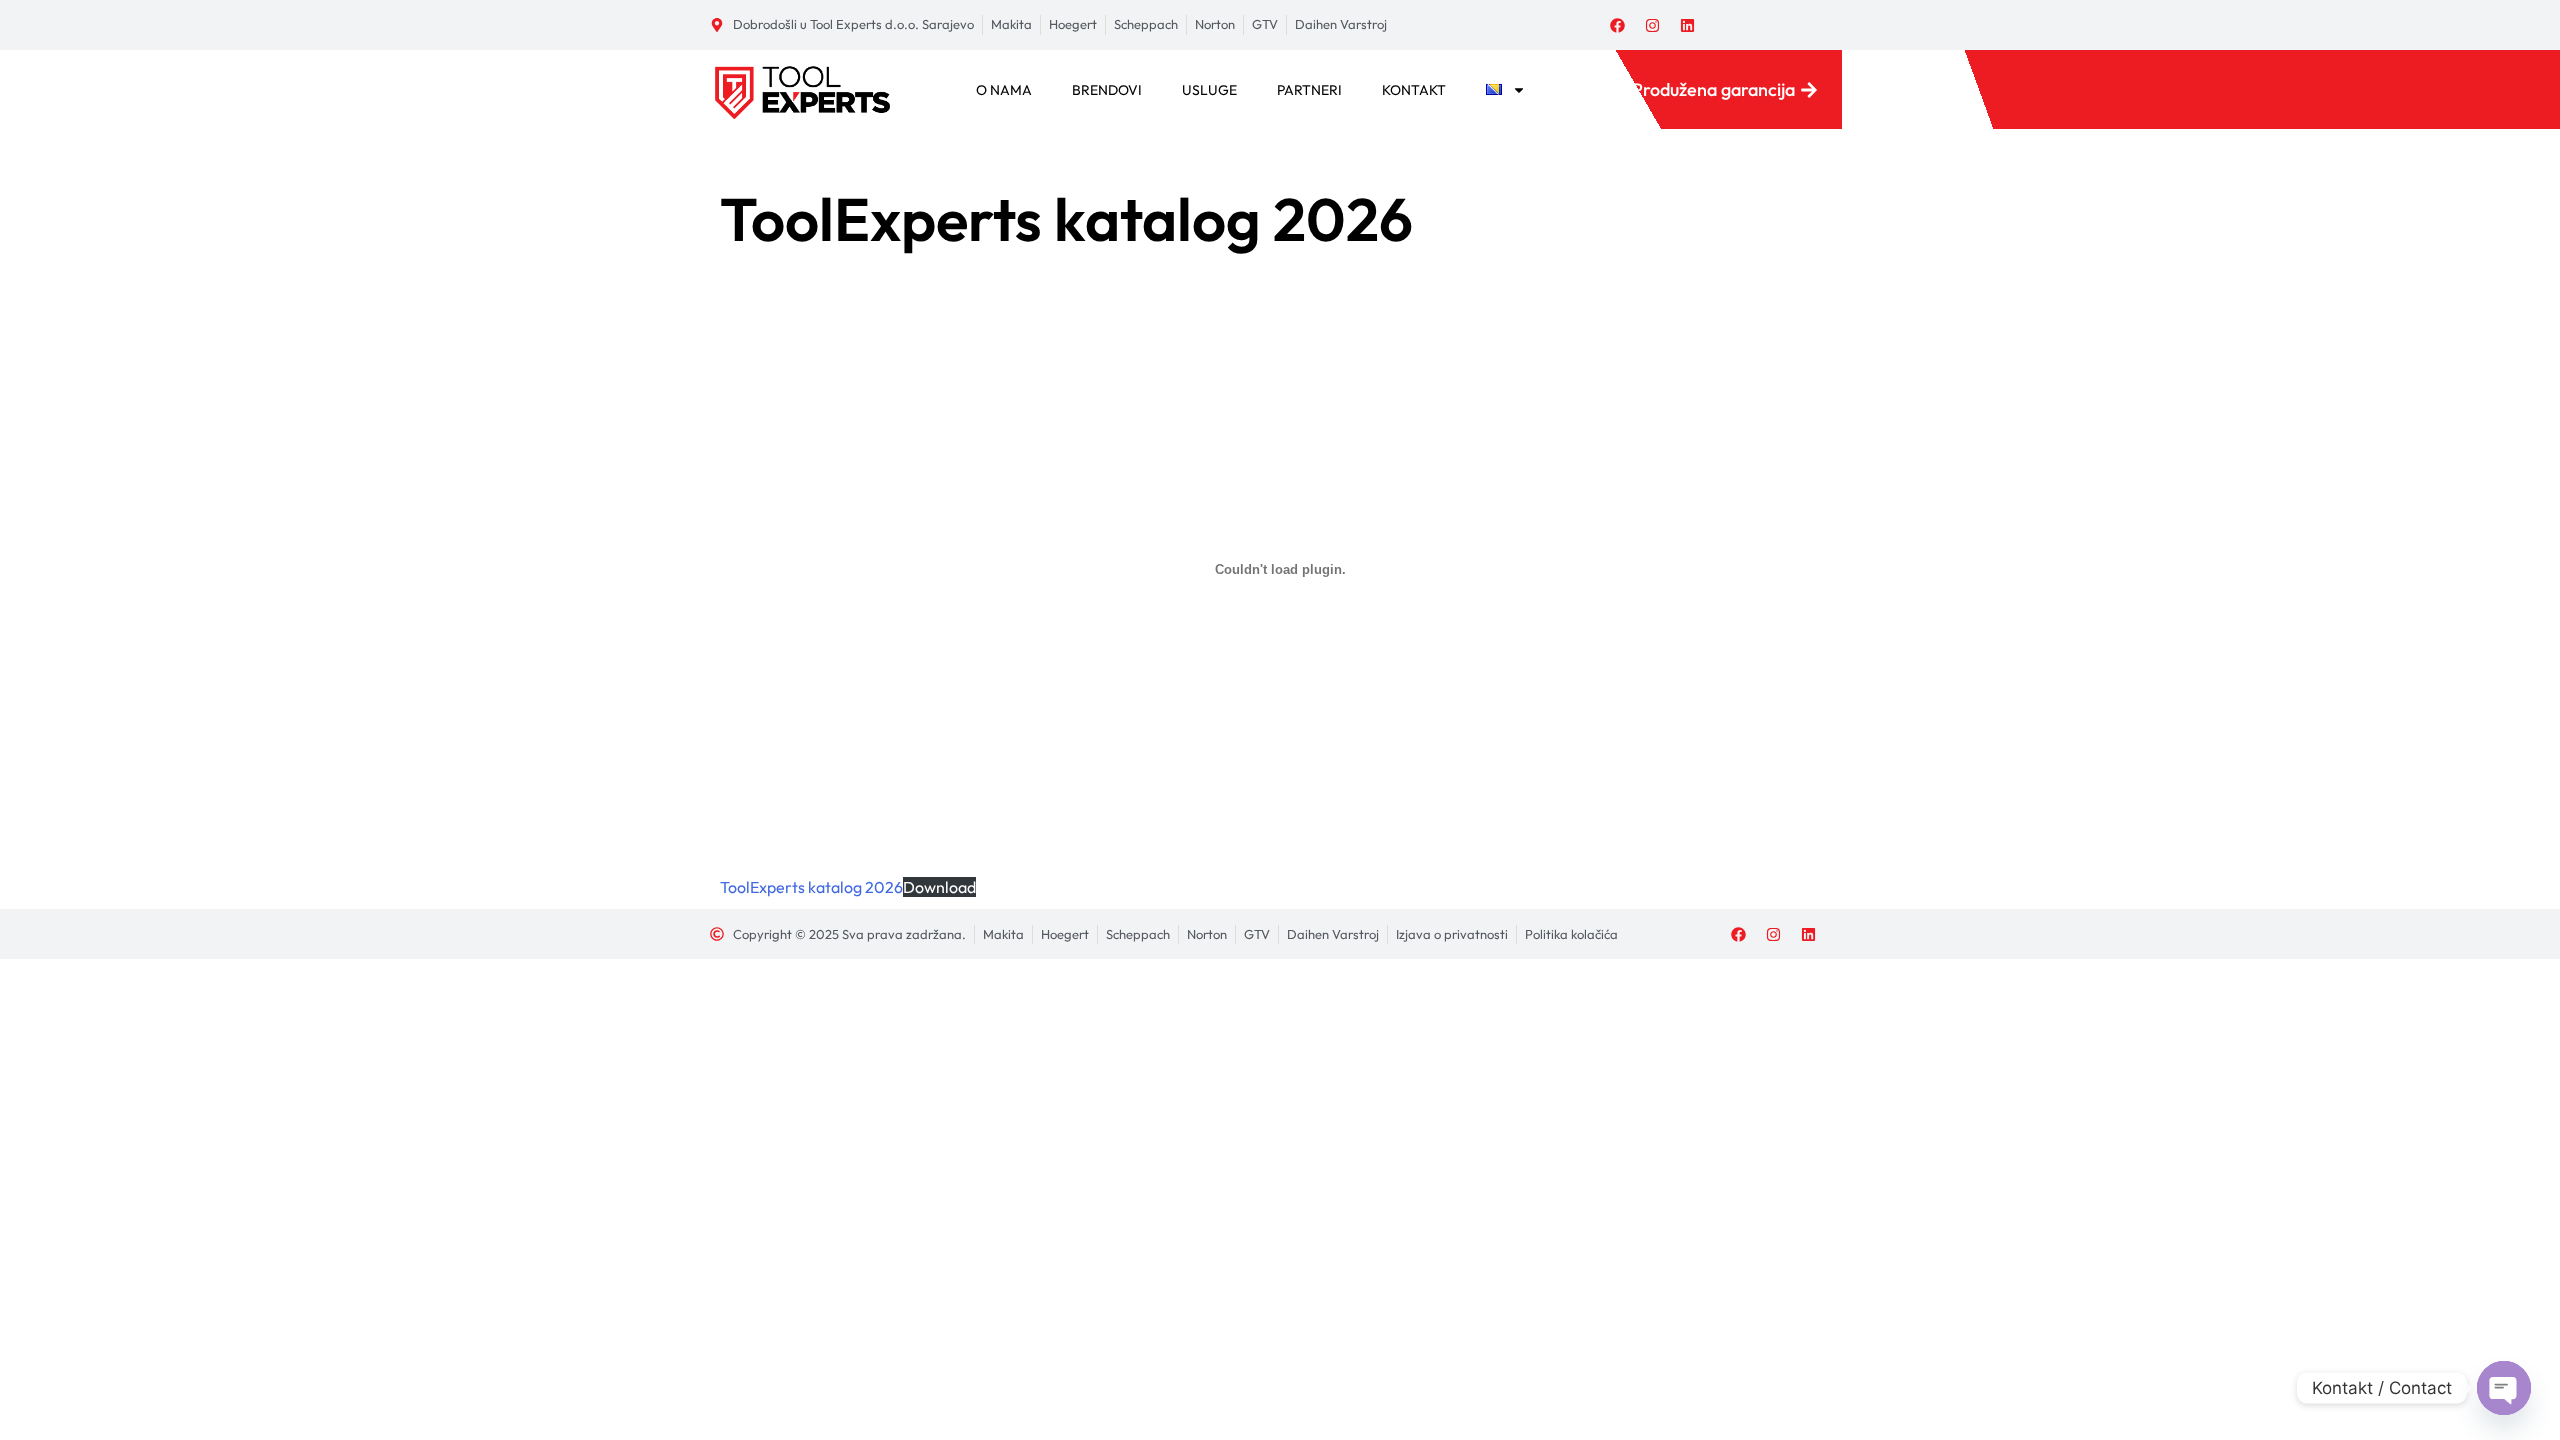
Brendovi (1107, 90)
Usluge (1209, 90)
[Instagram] (1653, 25)
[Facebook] (1618, 25)
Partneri (1309, 90)
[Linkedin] (1688, 25)
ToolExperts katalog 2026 (811, 887)
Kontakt (1414, 90)
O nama (1004, 90)
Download (939, 887)
